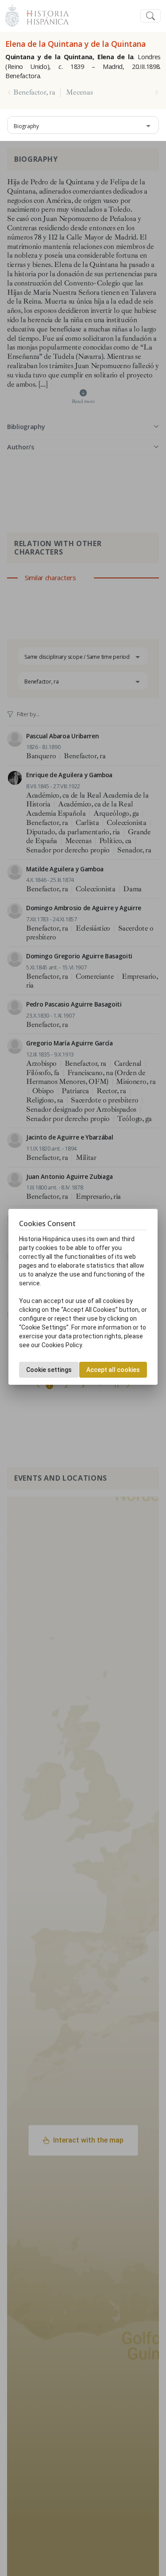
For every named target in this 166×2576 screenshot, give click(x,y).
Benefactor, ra (34, 92)
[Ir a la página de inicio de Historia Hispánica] (44, 15)
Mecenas (79, 92)
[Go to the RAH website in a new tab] (12, 15)
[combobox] (83, 125)
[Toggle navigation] (151, 16)
